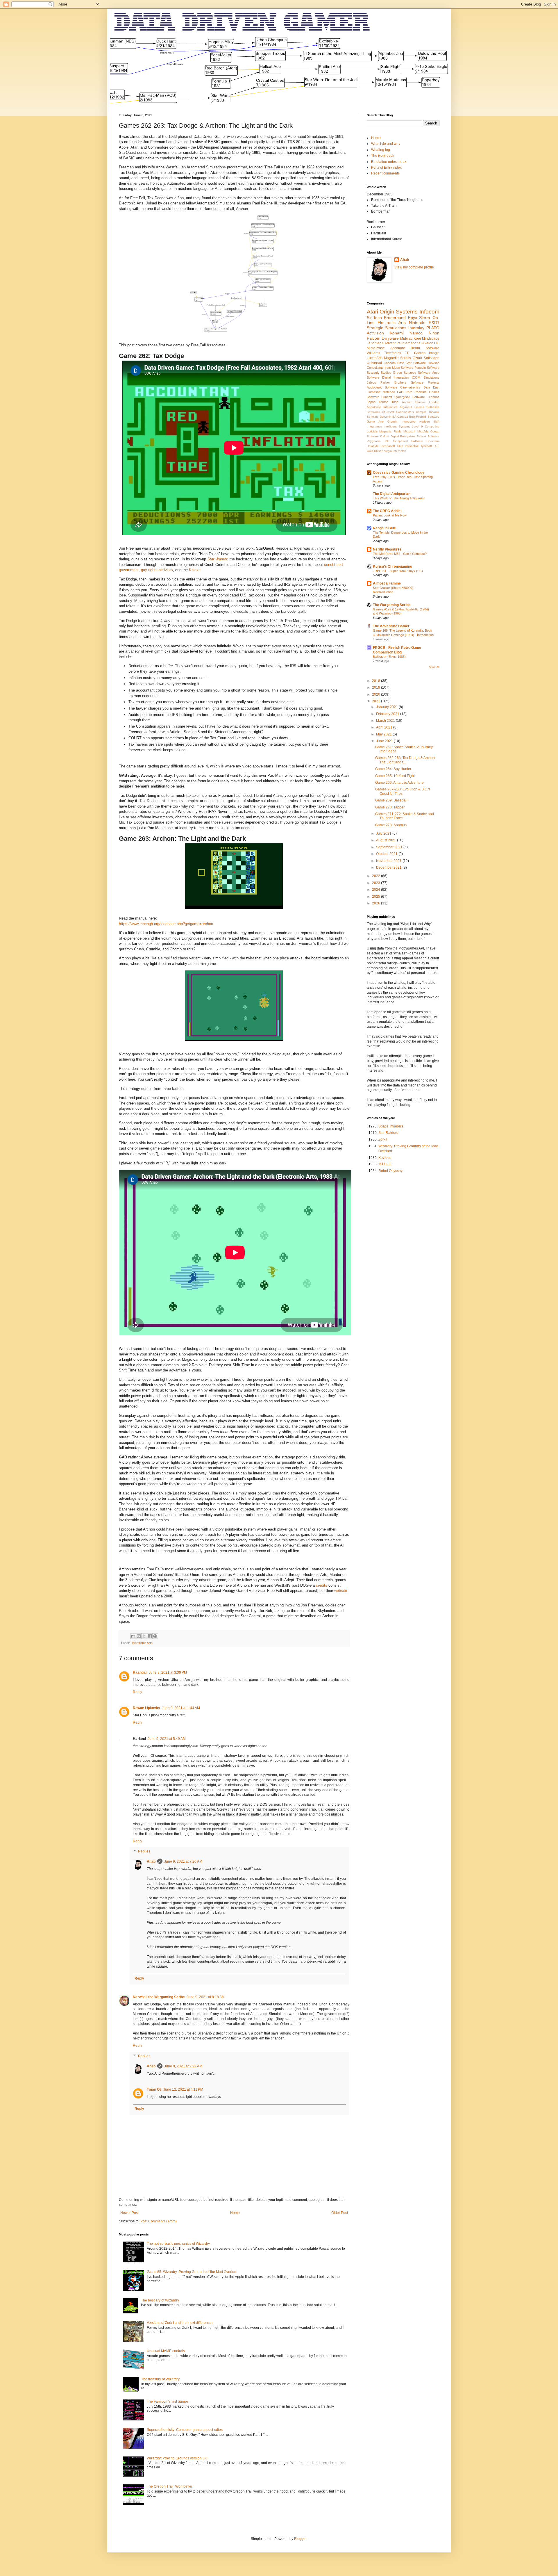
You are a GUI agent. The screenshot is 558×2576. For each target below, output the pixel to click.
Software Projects (425, 382)
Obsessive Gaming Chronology (399, 473)
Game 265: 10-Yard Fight (395, 776)
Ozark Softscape (426, 358)
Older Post (340, 2213)
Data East (431, 387)
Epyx (413, 318)
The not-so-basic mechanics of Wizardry (178, 2244)
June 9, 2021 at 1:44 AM (181, 1708)
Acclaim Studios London (421, 402)
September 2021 (390, 847)
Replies (144, 1852)
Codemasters (405, 412)
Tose (395, 402)
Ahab (151, 1861)
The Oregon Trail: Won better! (170, 2486)
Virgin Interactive (395, 451)
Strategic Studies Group (384, 373)
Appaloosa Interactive (382, 407)
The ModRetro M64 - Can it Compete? (400, 554)
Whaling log (381, 150)
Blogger (300, 2539)
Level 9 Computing (425, 426)
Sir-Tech (374, 318)
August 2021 (387, 840)
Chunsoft (388, 412)
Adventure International (403, 343)
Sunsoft (387, 397)
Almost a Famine (387, 583)
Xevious (385, 1158)
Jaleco (371, 382)
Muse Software (403, 368)
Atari (372, 312)
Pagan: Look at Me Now (390, 515)
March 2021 (386, 721)
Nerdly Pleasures (387, 549)
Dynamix (386, 417)
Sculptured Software (408, 441)
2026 (377, 903)
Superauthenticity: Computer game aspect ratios (185, 2430)
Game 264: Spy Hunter (393, 769)
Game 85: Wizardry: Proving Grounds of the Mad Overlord (192, 2272)
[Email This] (133, 1636)
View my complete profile (414, 267)
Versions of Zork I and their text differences (180, 2323)
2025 (377, 897)
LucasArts (375, 358)
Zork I (383, 1139)
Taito (371, 343)
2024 (377, 890)
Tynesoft (426, 446)
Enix (412, 417)
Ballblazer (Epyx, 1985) (389, 657)
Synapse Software (417, 373)
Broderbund (395, 318)
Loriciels (372, 431)
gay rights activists (157, 570)
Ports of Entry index (386, 168)
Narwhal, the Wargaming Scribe (159, 1997)
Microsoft (409, 431)
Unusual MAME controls (166, 2351)
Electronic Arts (142, 1643)
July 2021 (384, 833)
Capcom (390, 363)
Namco (416, 333)
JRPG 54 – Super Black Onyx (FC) (398, 571)
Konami (397, 333)
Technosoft (388, 446)
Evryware (390, 338)
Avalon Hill (431, 343)
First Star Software (412, 363)
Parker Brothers (394, 382)
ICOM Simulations (426, 377)
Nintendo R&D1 (424, 323)
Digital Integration (395, 377)
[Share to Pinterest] (155, 1636)
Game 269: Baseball (391, 800)
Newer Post (129, 2213)
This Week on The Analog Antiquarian (399, 498)
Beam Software (425, 348)
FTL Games (415, 353)
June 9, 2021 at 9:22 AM (183, 2066)
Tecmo (383, 402)
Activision (375, 333)
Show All (434, 667)
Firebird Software (428, 417)
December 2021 (389, 867)
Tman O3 (154, 2089)
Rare (409, 392)
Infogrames (374, 426)
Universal (374, 363)
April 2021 (385, 727)
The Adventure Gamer (391, 626)
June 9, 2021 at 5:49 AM (167, 1739)
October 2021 (387, 854)
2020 (377, 694)
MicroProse (376, 348)
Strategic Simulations (387, 328)
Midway (406, 339)
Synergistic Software (410, 397)
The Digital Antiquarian (392, 494)
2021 (377, 701)
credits (322, 1585)
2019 (377, 687)
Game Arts (375, 422)
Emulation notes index (389, 162)
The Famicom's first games (168, 2402)
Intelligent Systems (397, 426)
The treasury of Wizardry (160, 2379)
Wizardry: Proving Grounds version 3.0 (177, 2458)
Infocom (429, 312)
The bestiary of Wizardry (160, 2300)
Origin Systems (399, 312)
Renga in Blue (384, 528)
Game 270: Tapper (390, 807)
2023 (377, 883)
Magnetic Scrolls (397, 358)
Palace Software (428, 436)
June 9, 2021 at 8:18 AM (206, 1997)
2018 (377, 681)
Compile (421, 412)
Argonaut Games (412, 407)
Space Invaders (391, 1126)
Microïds (423, 431)
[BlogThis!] (139, 1636)
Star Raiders (388, 1133)
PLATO (433, 328)
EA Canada (400, 417)
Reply (137, 1692)
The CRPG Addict (387, 511)
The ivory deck (383, 156)
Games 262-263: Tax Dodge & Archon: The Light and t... (405, 760)
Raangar (140, 1672)
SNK (387, 441)
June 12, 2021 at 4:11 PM (183, 2089)
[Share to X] (144, 1636)
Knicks (195, 570)
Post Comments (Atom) (159, 2221)
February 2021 (388, 714)
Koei (417, 339)
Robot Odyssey (390, 1171)
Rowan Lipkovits (146, 1708)
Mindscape (431, 339)
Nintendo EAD (393, 392)
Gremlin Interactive (401, 422)
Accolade (398, 348)
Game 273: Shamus (391, 825)
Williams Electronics (384, 353)
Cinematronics (410, 387)
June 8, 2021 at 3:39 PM (168, 1672)
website (341, 1591)
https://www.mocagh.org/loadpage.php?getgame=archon (166, 924)
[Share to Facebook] (150, 1636)
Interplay (416, 328)
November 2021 (389, 861)
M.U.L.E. (385, 1164)
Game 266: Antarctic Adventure (399, 783)
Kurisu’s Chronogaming (392, 566)
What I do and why (386, 144)
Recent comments (385, 173)
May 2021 (384, 734)
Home (235, 2213)
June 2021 (385, 741)
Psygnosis (374, 441)
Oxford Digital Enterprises (398, 436)
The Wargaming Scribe (392, 605)
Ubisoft (379, 451)
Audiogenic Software (382, 387)
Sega (379, 343)
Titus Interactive (408, 446)
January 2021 (387, 707)
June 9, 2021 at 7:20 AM (183, 1861)
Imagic (434, 353)
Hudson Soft (429, 422)
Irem (388, 368)
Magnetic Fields (390, 431)
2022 (377, 876)
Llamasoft (374, 392)
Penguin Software (427, 368)
